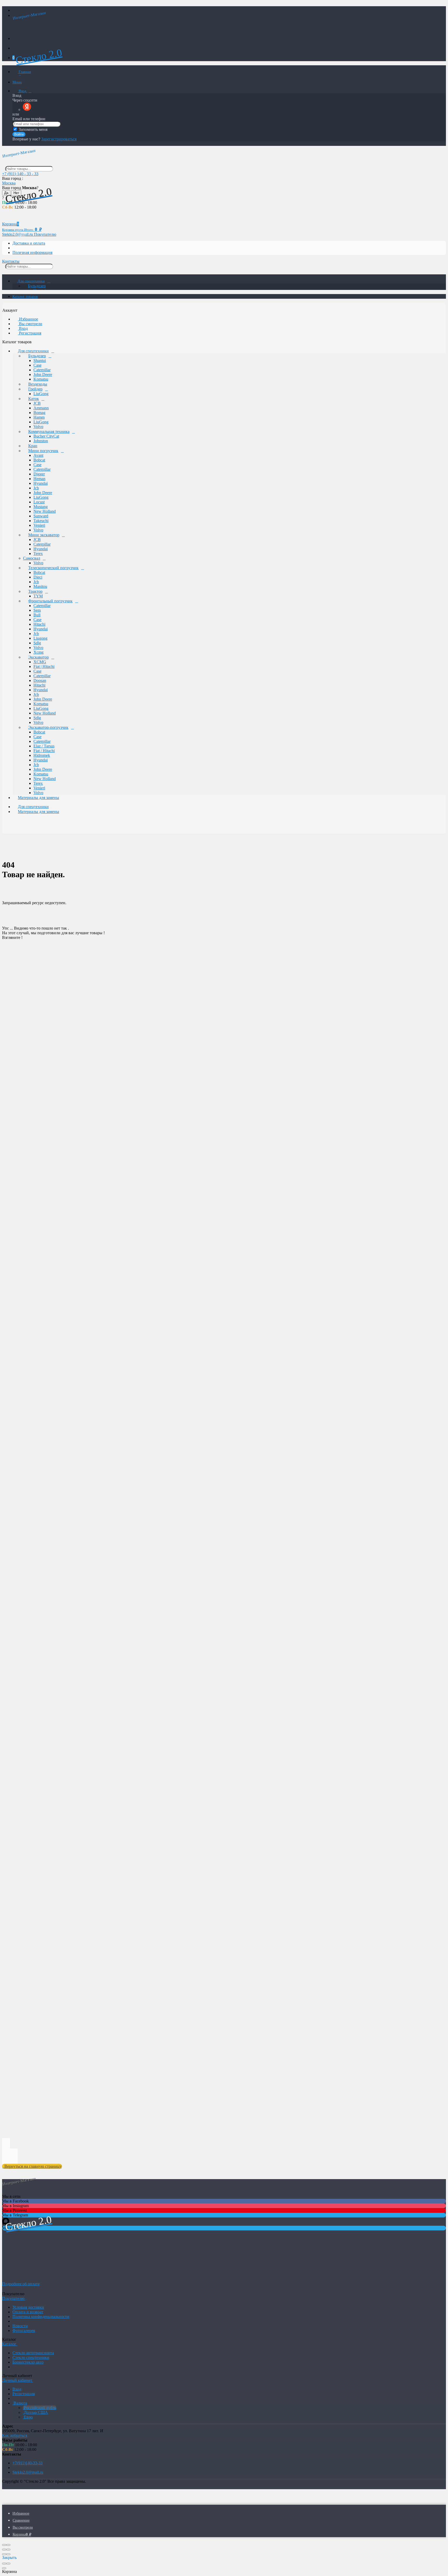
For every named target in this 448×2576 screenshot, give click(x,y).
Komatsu (41, 379)
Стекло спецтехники (31, 2357)
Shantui (40, 361)
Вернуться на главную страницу (32, 2166)
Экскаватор (38, 657)
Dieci (38, 577)
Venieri (39, 525)
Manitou (40, 586)
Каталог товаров (25, 297)
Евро (28, 2417)
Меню (17, 82)
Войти (19, 134)
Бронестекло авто (28, 2362)
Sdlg (37, 643)
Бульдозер (37, 286)
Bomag (39, 413)
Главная (24, 72)
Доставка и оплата (29, 243)
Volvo (38, 427)
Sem (37, 610)
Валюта (20, 2403)
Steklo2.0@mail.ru (28, 2472)
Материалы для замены (38, 798)
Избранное (28, 319)
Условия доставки (28, 2307)
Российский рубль (40, 2408)
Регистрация (30, 333)
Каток (34, 399)
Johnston (41, 441)
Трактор (35, 591)
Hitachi (39, 624)
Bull (37, 615)
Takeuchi (41, 521)
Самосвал (32, 558)
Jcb (36, 488)
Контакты (11, 261)
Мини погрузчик (43, 451)
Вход (22, 91)
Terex (38, 554)
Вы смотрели (30, 324)
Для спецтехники (31, 281)
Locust (39, 502)
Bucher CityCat (46, 436)
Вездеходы (38, 384)
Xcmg (38, 652)
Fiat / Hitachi (44, 751)
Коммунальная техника (49, 431)
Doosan (40, 680)
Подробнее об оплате (21, 2284)
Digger (39, 474)
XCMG (40, 662)
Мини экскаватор (44, 535)
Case (37, 365)
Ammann (41, 408)
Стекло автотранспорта (33, 2353)
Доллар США (35, 2412)
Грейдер (35, 389)
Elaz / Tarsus (44, 746)
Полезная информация (32, 252)
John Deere (43, 374)
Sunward (41, 516)
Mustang (41, 507)
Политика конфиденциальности (41, 2317)
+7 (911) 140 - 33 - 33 (20, 174)
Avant (38, 455)
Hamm (39, 417)
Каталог (10, 2344)
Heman (39, 479)
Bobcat (39, 460)
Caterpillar (42, 370)
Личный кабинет (18, 2380)
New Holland (45, 511)
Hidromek (42, 755)
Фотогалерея (24, 2331)
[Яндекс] (27, 109)
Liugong (40, 638)
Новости (20, 2326)
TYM (38, 596)
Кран (33, 446)
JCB (37, 403)
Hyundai (41, 483)
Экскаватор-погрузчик (48, 727)
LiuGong (41, 394)
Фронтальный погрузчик (50, 601)
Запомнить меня (33, 129)
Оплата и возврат (28, 2312)
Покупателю (45, 234)
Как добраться (15, 2435)
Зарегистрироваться (59, 139)
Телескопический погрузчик (53, 568)
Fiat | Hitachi (44, 666)
